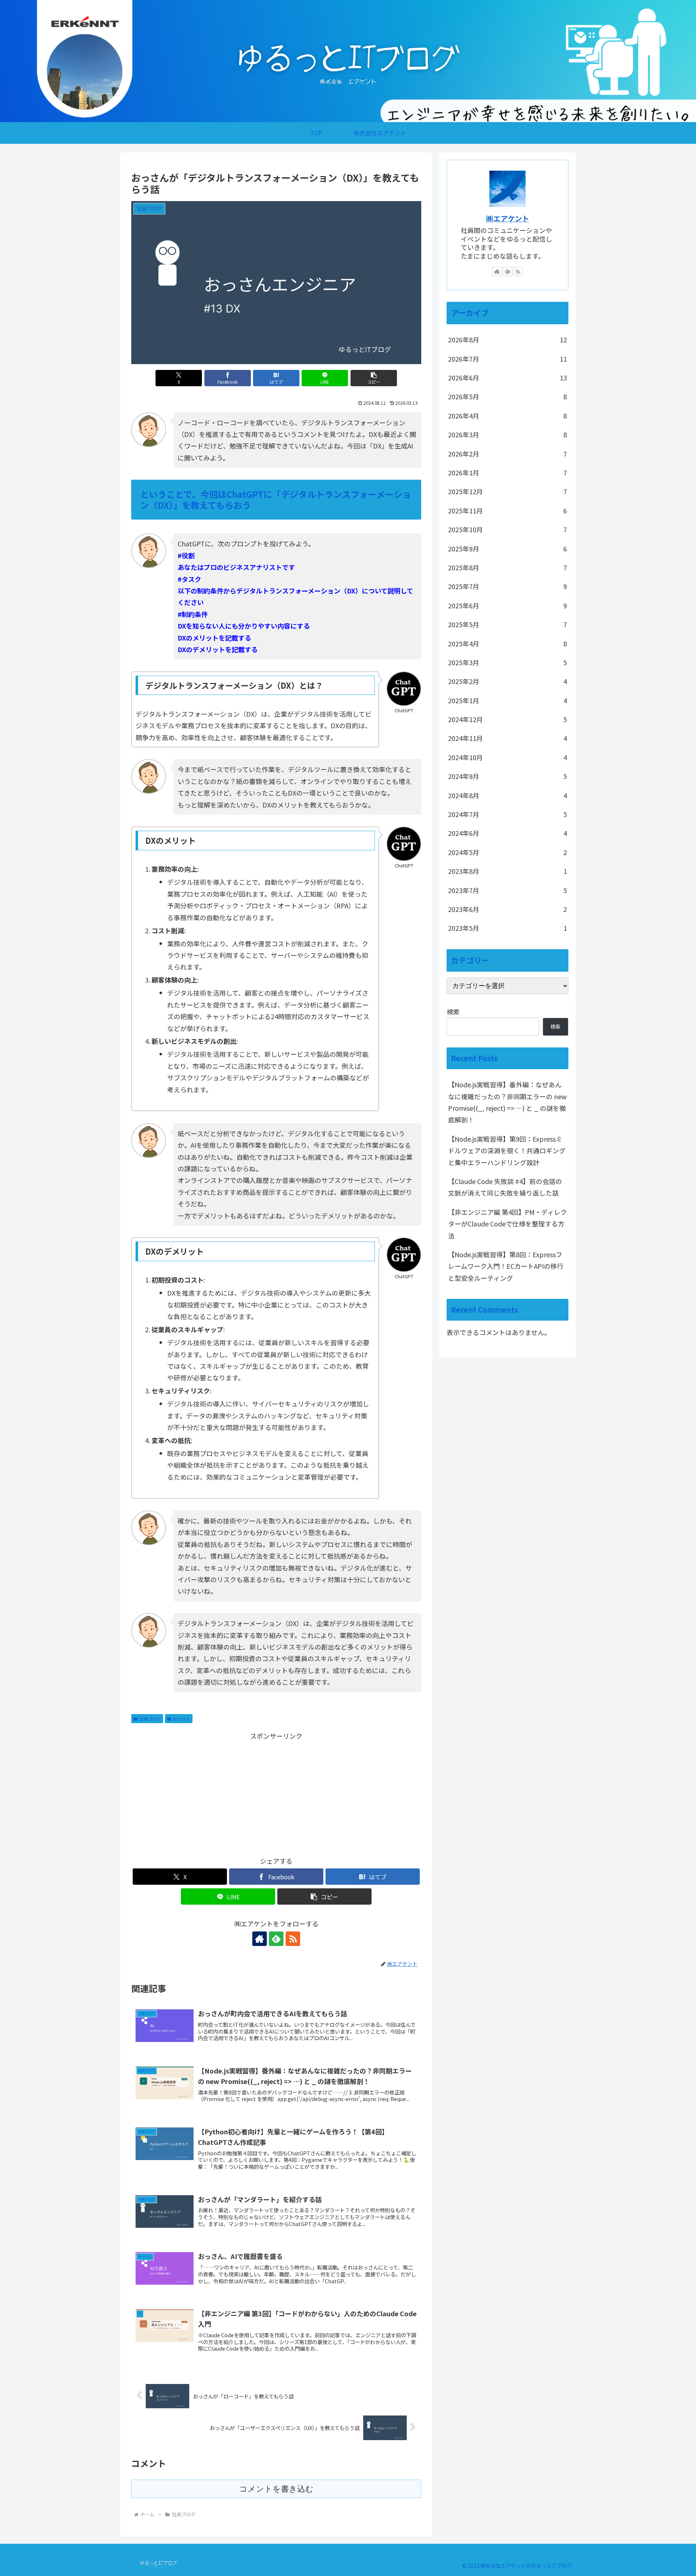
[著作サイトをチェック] (260, 1939)
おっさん (182, 1719)
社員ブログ (150, 1719)
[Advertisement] (276, 1792)
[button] (374, 378)
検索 (453, 1012)
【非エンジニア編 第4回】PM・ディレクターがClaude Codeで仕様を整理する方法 (507, 1224)
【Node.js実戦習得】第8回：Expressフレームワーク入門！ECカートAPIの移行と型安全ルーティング (506, 1266)
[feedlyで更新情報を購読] (276, 1939)
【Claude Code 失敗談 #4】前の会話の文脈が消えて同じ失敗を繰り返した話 (505, 1187)
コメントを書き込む (276, 2489)
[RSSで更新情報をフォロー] (518, 271)
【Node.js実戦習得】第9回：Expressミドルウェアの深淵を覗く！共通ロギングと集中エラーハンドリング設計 (507, 1151)
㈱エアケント (508, 218)
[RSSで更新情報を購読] (293, 1939)
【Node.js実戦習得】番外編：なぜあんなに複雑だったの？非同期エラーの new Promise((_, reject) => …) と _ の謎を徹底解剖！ (507, 1102)
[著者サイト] (497, 271)
